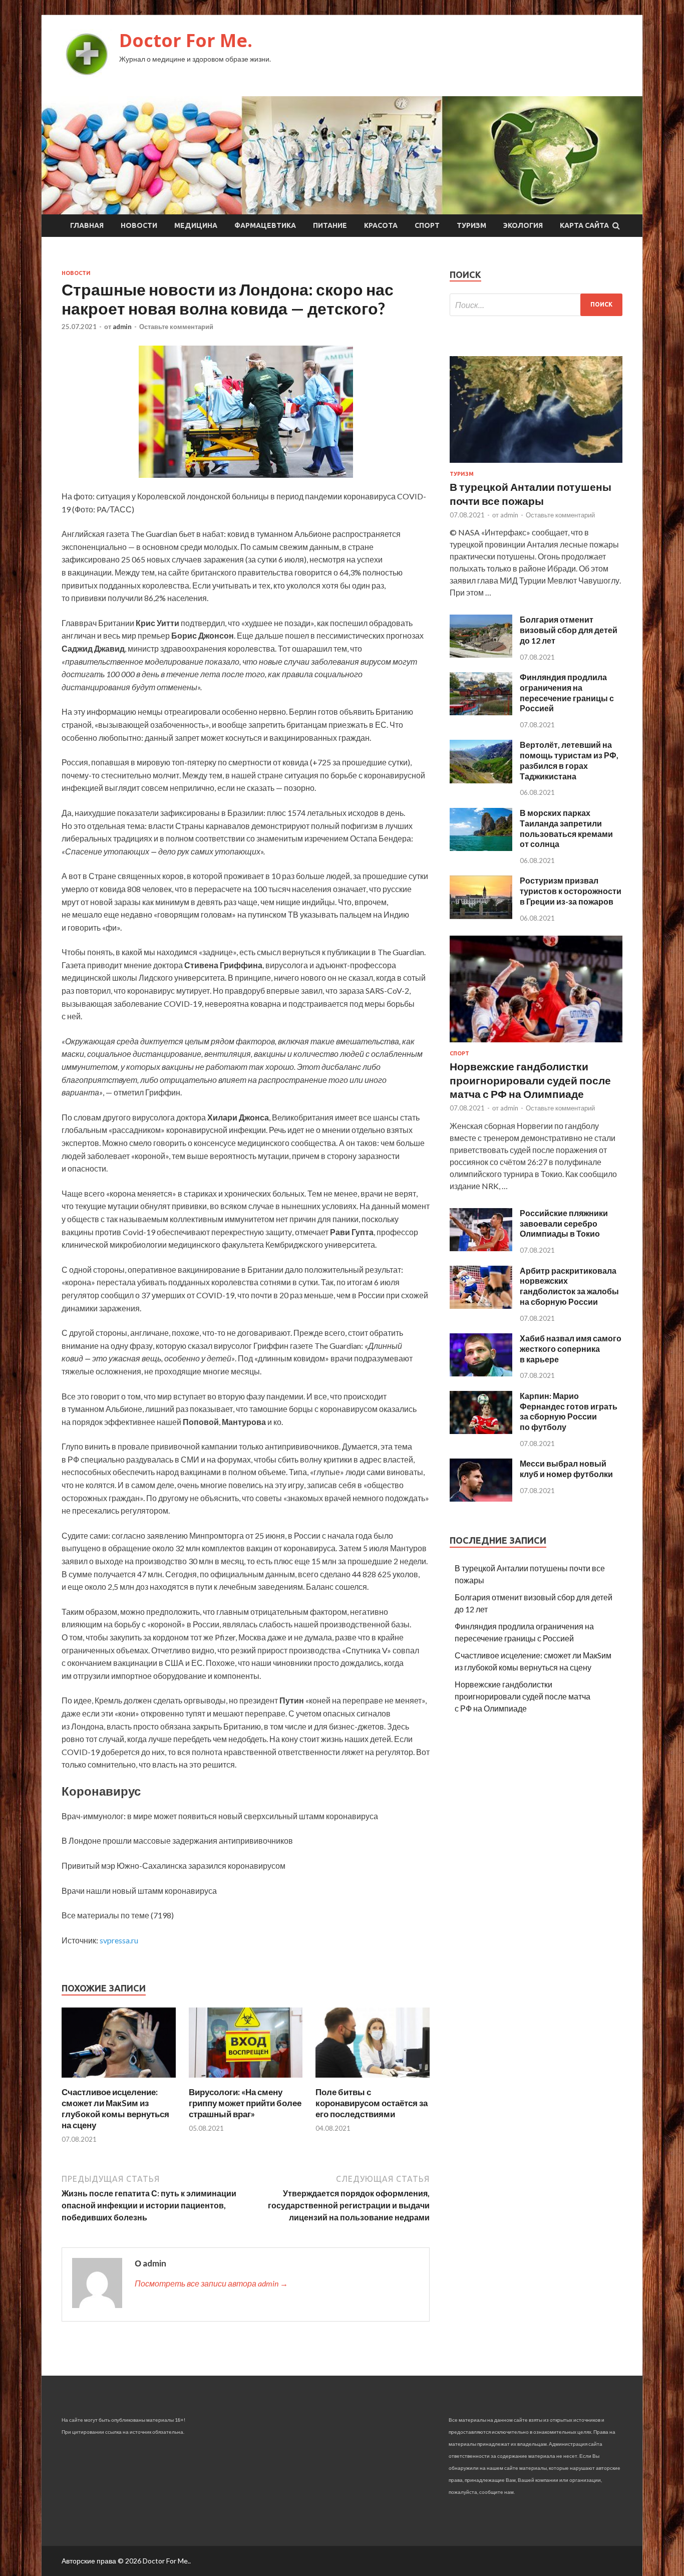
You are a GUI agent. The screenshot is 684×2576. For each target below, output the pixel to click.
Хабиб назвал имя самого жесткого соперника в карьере (571, 1349)
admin (122, 327)
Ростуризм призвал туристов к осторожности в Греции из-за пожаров (571, 891)
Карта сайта (584, 225)
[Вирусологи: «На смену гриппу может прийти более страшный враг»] (246, 2080)
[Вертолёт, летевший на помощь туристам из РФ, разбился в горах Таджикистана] (481, 780)
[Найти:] (536, 305)
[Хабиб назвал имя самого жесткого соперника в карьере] (481, 1373)
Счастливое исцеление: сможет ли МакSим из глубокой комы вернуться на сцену (115, 2108)
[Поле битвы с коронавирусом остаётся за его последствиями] (373, 2080)
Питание (330, 225)
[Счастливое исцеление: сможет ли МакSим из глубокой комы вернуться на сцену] (119, 2080)
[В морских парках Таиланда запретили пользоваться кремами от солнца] (481, 848)
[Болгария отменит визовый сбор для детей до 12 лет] (481, 654)
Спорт (427, 225)
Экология (523, 225)
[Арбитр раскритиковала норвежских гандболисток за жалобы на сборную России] (481, 1306)
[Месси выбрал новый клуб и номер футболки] (481, 1498)
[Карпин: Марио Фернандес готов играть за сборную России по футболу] (481, 1431)
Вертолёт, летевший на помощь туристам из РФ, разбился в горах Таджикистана (569, 760)
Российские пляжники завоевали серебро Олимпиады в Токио (564, 1223)
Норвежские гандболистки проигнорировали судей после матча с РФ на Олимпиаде (530, 1080)
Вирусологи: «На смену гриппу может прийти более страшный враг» (245, 2103)
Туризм (471, 225)
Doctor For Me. (186, 40)
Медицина (196, 225)
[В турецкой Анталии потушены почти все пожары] (536, 465)
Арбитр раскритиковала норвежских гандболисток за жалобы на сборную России (569, 1286)
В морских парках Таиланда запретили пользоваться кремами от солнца (566, 828)
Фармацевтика (265, 225)
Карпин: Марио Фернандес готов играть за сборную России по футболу (569, 1411)
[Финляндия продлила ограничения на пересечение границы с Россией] (481, 712)
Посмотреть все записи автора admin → (211, 2283)
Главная (87, 225)
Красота (381, 225)
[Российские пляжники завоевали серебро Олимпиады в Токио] (481, 1248)
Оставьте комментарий (176, 327)
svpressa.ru (119, 1940)
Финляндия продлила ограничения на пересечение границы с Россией (567, 692)
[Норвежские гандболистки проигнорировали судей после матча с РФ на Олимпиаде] (536, 1044)
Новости (139, 225)
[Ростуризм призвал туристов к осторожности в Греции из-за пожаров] (481, 916)
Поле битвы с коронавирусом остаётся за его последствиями (372, 2103)
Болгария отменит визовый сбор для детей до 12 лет (569, 630)
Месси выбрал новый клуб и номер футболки (566, 1469)
